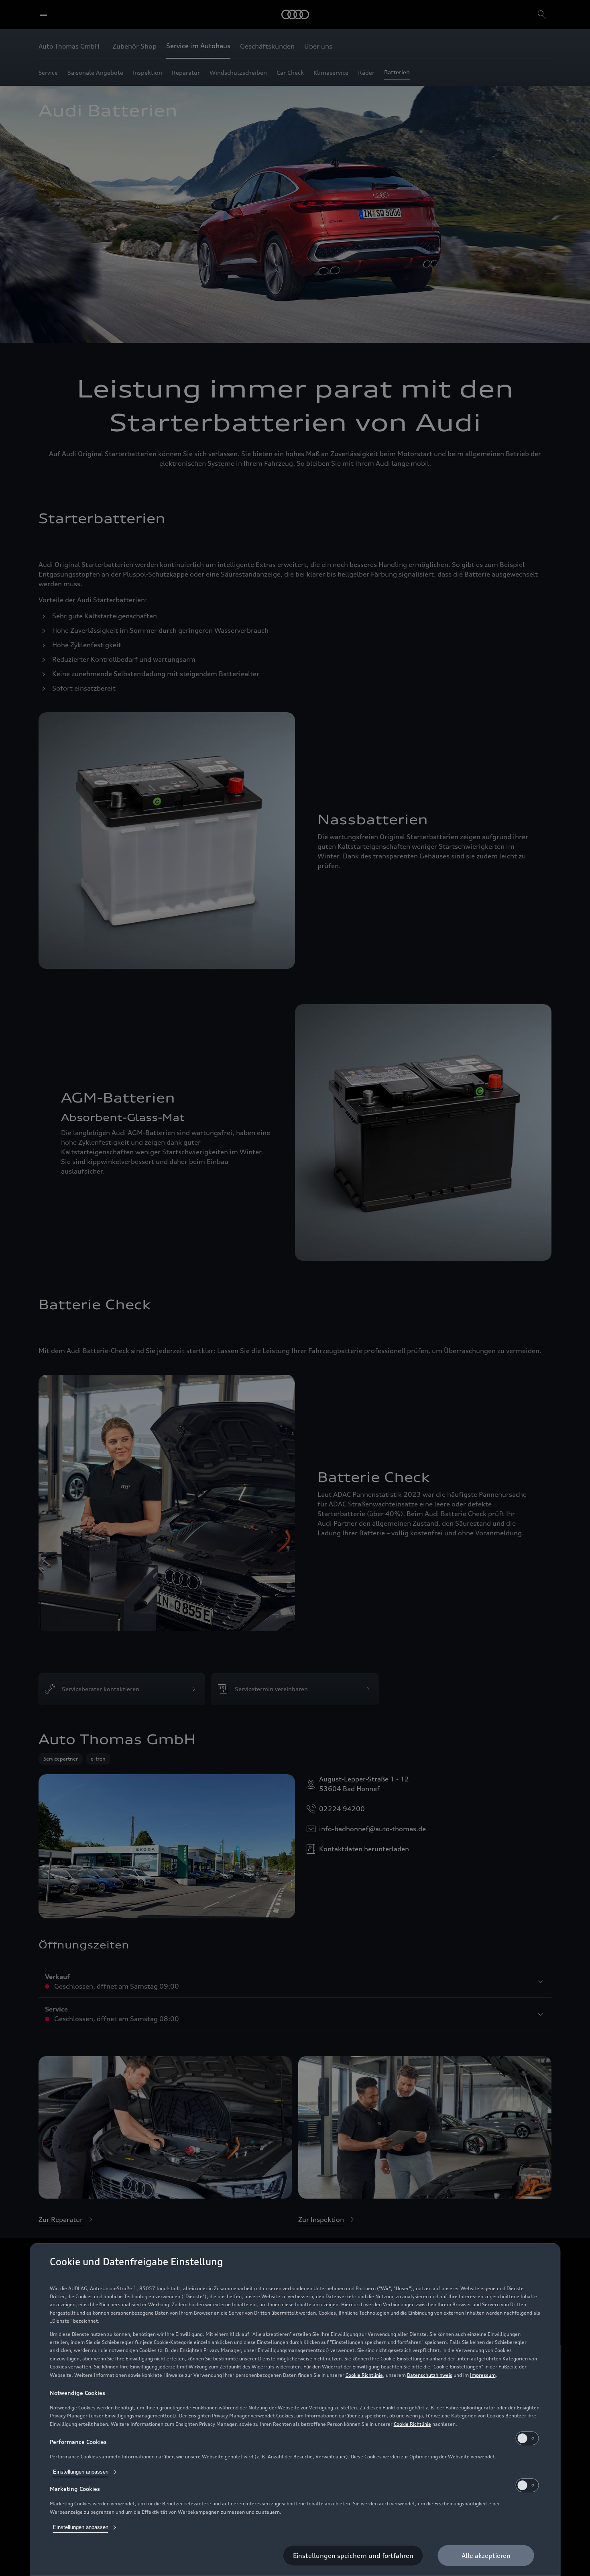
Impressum (483, 2375)
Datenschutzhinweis (430, 2375)
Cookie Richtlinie (364, 2375)
